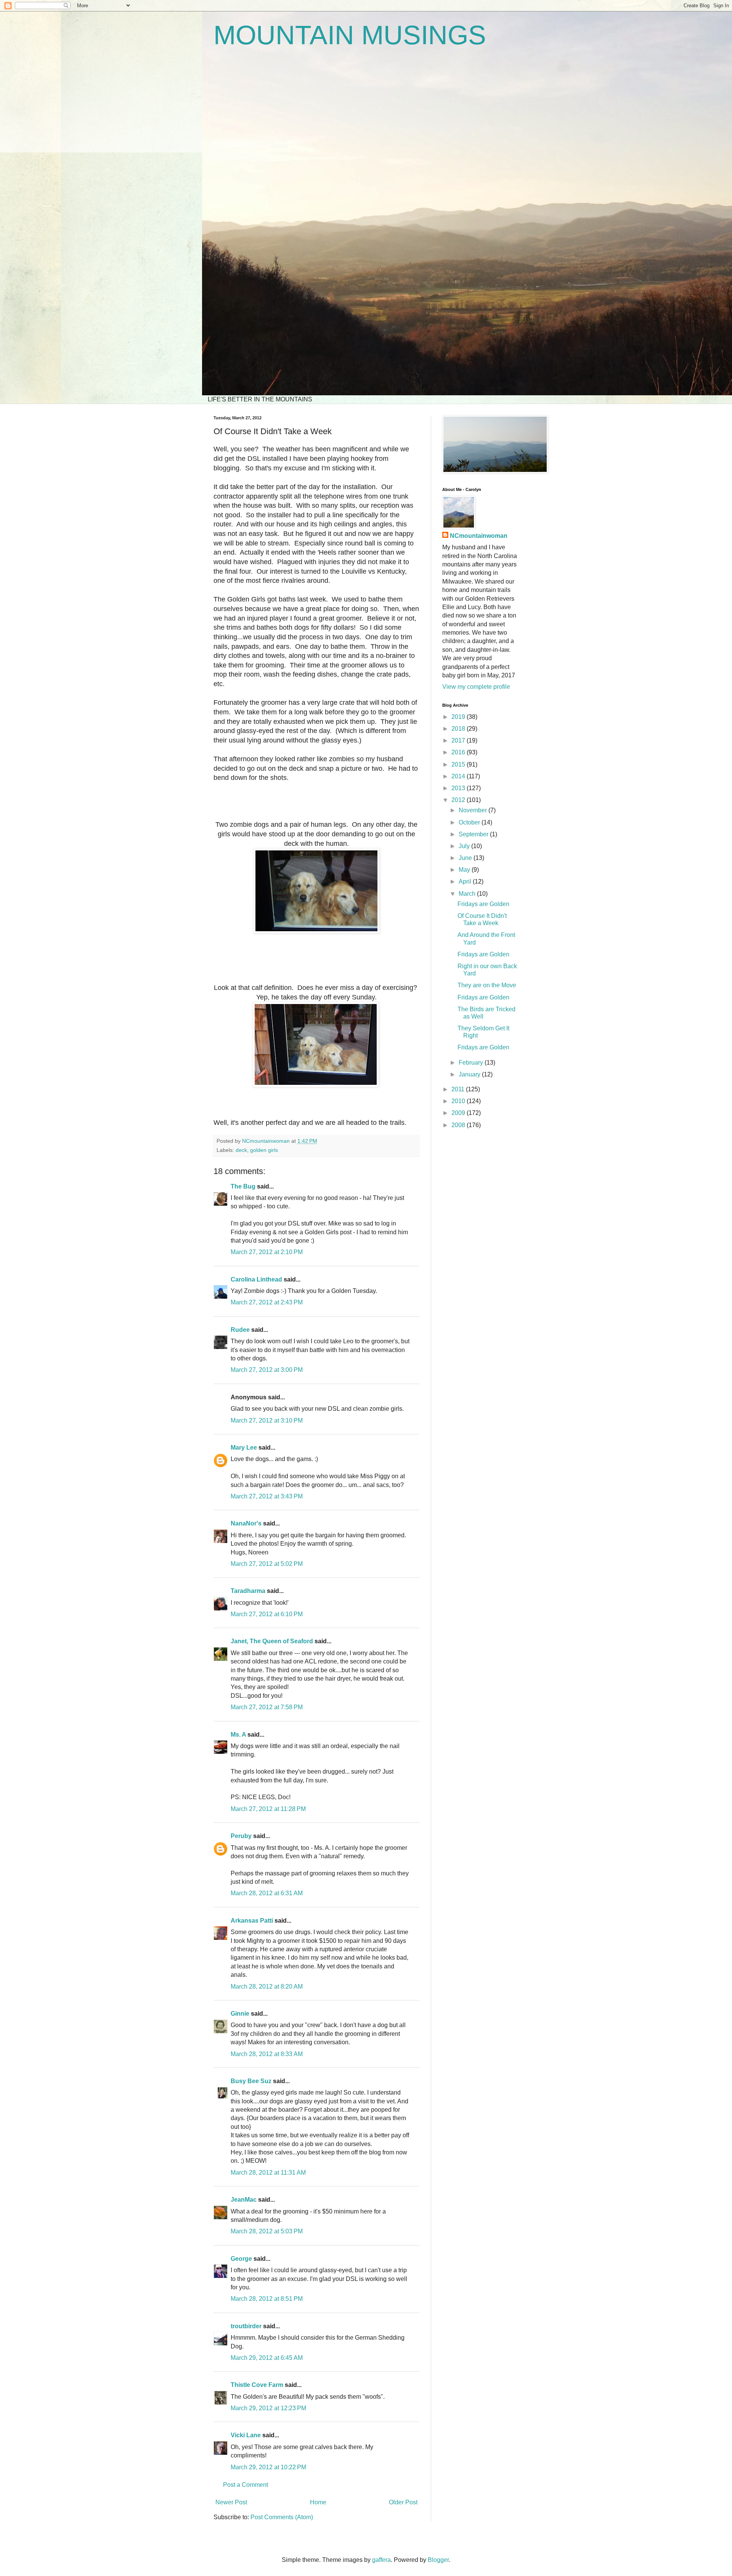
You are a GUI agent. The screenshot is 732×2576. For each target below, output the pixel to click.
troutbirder (246, 2326)
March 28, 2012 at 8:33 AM (267, 2054)
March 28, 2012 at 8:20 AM (267, 1987)
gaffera (381, 2560)
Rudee (240, 1330)
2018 (459, 729)
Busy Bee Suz (251, 2081)
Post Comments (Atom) (282, 2517)
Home (318, 2502)
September (474, 834)
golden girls (264, 1150)
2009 (459, 1113)
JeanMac (244, 2200)
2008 (459, 1125)
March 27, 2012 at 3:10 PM (267, 1420)
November (474, 810)
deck (241, 1150)
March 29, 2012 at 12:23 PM (268, 2408)
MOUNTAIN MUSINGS (350, 35)
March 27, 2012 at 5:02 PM (267, 1564)
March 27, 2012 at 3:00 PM (267, 1370)
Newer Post (231, 2502)
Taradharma (248, 1591)
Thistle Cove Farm (257, 2385)
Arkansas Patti (252, 1921)
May (465, 870)
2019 (459, 717)
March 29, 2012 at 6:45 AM (267, 2358)
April (466, 881)
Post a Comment (246, 2485)
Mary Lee (244, 1448)
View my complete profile (476, 687)
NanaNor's (246, 1523)
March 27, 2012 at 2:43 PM (267, 1302)
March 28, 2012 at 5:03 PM (267, 2231)
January (470, 1074)
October (470, 822)
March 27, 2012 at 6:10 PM (267, 1614)
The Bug (243, 1186)
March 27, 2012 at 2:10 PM (267, 1252)
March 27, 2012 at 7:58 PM (267, 1707)
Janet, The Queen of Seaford (272, 1641)
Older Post (403, 2502)
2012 (459, 800)
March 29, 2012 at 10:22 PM (268, 2467)
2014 (459, 776)
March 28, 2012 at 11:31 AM (268, 2173)
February (472, 1063)
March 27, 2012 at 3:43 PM (267, 1496)
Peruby (241, 1836)
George (241, 2259)
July (465, 846)
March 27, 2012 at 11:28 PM (268, 1809)
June (466, 858)
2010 (459, 1101)
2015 (459, 764)
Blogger (438, 2560)
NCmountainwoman (479, 536)
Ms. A (238, 1735)
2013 (459, 788)
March (468, 894)
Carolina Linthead (256, 1279)
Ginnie (240, 2014)
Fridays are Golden (483, 904)
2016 (459, 752)
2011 (459, 1089)
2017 (459, 740)
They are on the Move (487, 985)
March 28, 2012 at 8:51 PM (267, 2299)
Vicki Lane (246, 2435)
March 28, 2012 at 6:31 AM (267, 1893)
